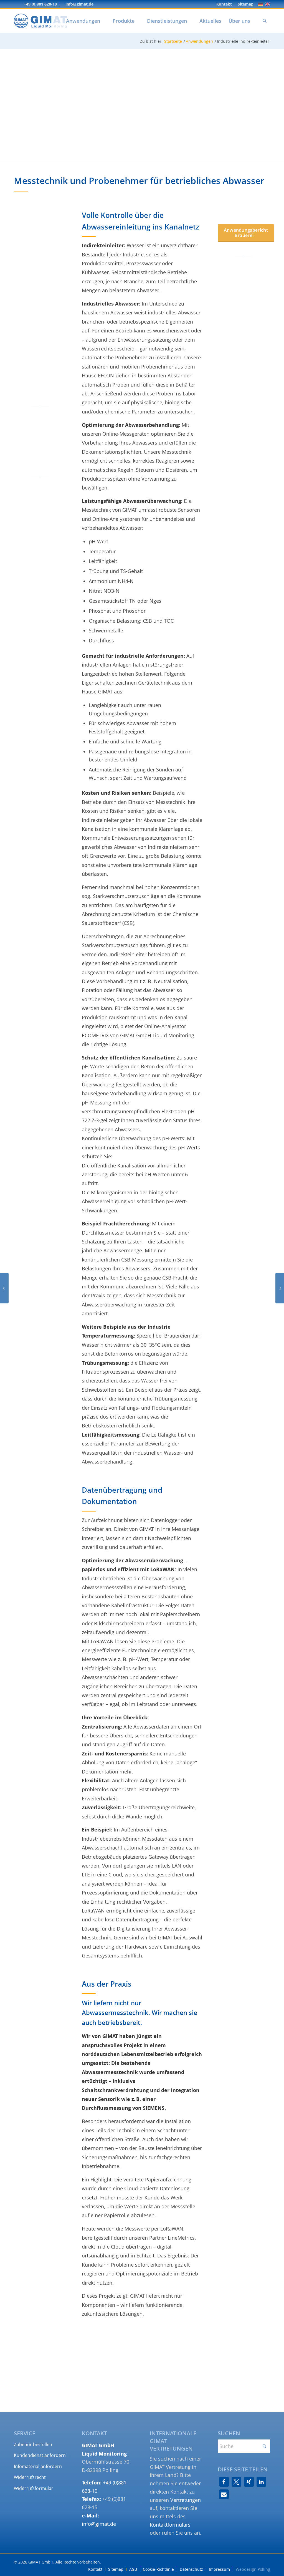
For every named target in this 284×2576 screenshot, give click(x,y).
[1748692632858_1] (60, 2030)
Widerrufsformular (34, 2488)
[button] (224, 2482)
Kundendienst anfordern (40, 2455)
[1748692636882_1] (33, 2043)
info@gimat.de (79, 4)
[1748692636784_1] (20, 2043)
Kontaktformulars (170, 2525)
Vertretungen (186, 2500)
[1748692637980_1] (47, 2043)
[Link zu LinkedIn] (16, 4)
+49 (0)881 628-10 (40, 4)
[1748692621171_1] (33, 2030)
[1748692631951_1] (47, 2030)
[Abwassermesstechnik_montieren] (40, 2001)
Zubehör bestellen (33, 2444)
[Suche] (265, 21)
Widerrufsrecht (30, 2477)
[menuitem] (224, 4)
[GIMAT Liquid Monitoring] (40, 21)
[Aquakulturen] (4, 1288)
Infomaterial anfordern (38, 2466)
